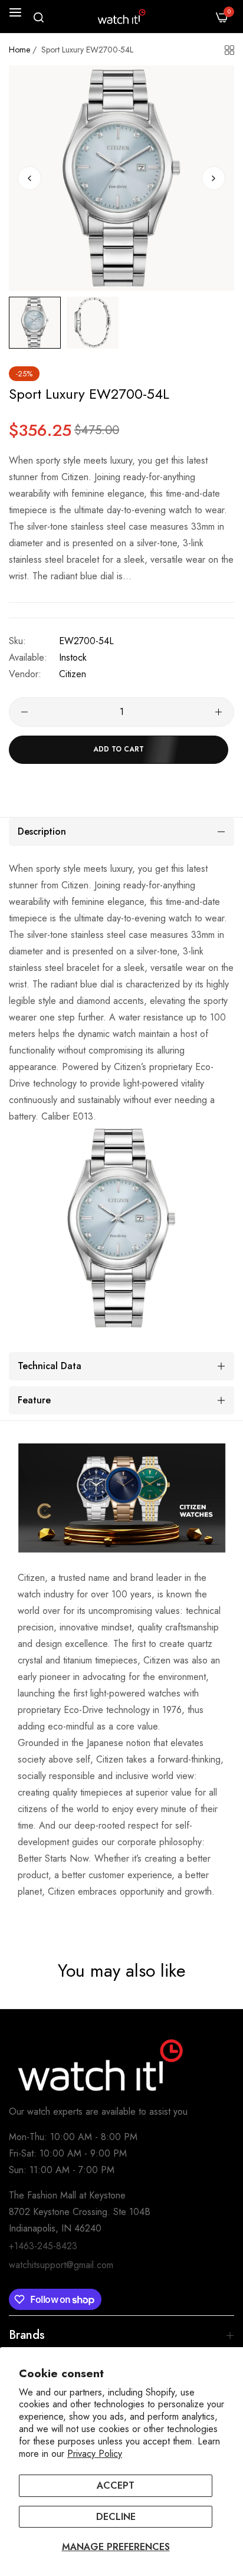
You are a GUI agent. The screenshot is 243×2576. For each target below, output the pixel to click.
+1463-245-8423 (43, 2246)
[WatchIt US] (121, 17)
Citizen (73, 674)
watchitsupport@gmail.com (61, 2265)
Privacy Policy (95, 2454)
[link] (121, 1498)
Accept (116, 2485)
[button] (214, 178)
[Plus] (219, 712)
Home (19, 50)
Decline (116, 2517)
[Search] (39, 17)
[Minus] (24, 712)
